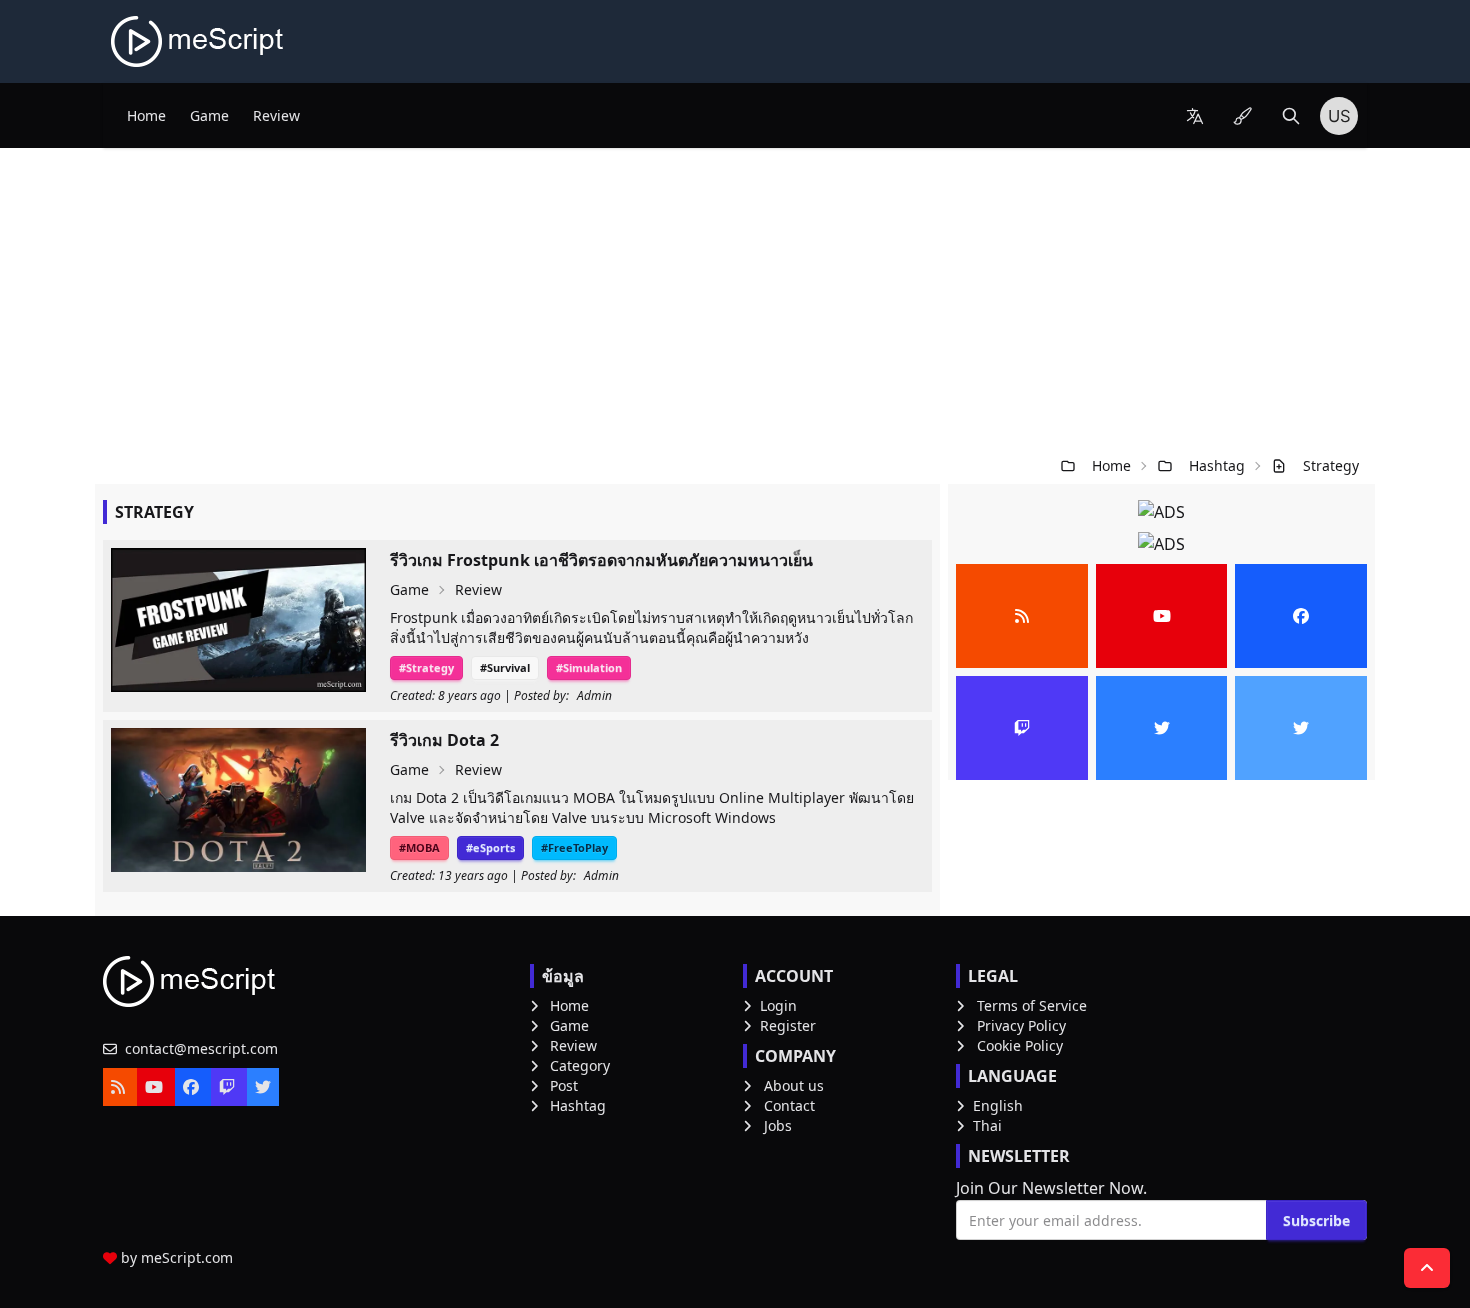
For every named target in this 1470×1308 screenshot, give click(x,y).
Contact (789, 1105)
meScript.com (187, 1257)
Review (276, 115)
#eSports (490, 847)
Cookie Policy (1020, 1045)
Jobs (778, 1125)
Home (146, 115)
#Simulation (589, 667)
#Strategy (426, 667)
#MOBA (419, 847)
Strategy (1331, 465)
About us (794, 1085)
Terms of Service (1032, 1005)
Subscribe (1316, 1220)
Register (788, 1025)
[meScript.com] (198, 41)
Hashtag (1217, 465)
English (998, 1105)
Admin (594, 696)
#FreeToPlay (574, 847)
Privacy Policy (1021, 1025)
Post (564, 1085)
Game (209, 115)
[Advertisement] (735, 298)
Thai (987, 1125)
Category (580, 1065)
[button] (1195, 116)
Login (778, 1005)
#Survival (505, 667)
